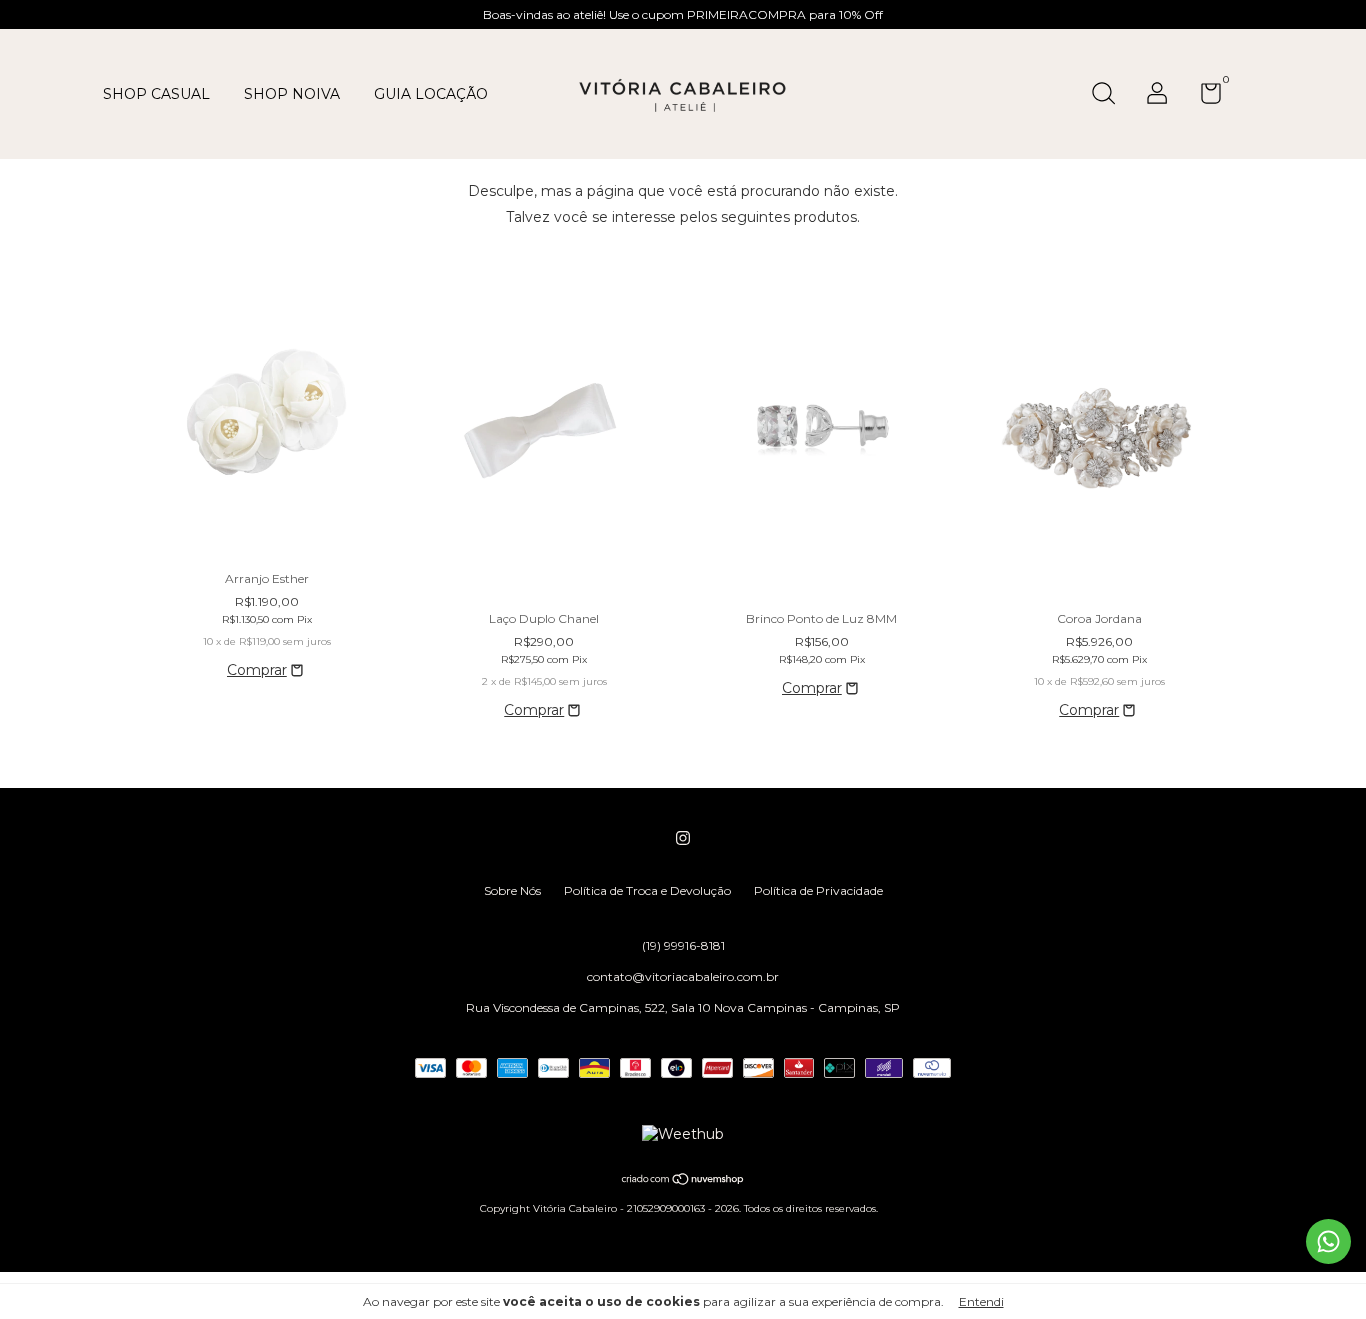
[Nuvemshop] (683, 1181)
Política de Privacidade (818, 890)
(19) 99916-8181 (683, 945)
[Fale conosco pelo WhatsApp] (1328, 1241)
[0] (1203, 97)
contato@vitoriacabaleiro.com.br (683, 976)
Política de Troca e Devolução (647, 890)
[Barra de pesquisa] (1110, 95)
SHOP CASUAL (156, 94)
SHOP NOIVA (292, 94)
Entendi (981, 1301)
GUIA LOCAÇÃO (431, 94)
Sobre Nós (512, 890)
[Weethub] (683, 1134)
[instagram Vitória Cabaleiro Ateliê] (683, 838)
